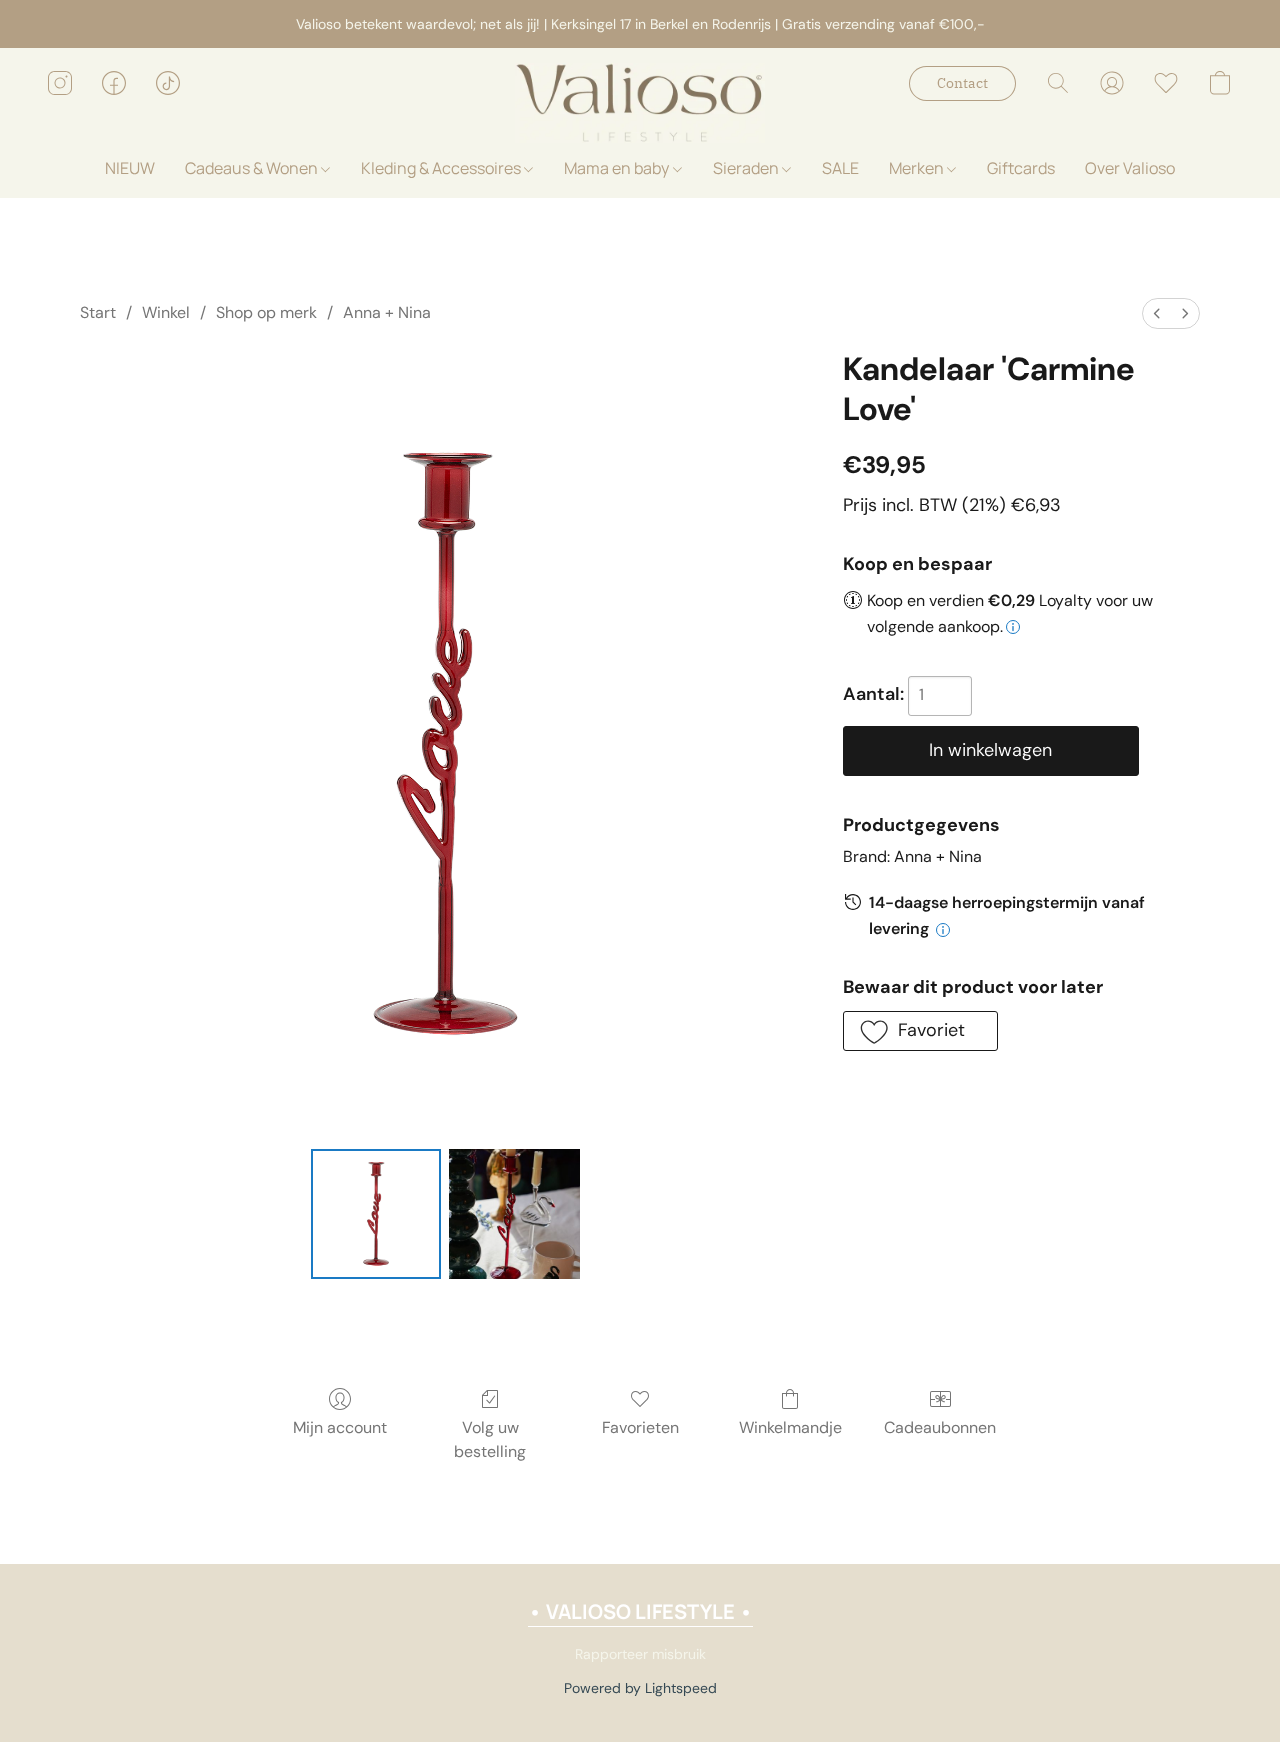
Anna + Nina (387, 312)
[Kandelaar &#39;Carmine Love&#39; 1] (514, 1214)
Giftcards (1021, 168)
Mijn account (340, 1427)
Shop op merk (266, 312)
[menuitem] (1157, 313)
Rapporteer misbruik (640, 1654)
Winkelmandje (790, 1427)
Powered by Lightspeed (640, 1688)
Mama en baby (618, 168)
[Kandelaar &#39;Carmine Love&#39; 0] (376, 1214)
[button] (640, 103)
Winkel (166, 312)
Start (98, 312)
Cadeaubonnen (940, 1427)
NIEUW (130, 168)
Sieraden (747, 168)
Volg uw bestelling (490, 1439)
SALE (840, 168)
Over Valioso (1130, 168)
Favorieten (640, 1427)
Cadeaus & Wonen (253, 168)
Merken (918, 168)
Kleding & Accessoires (442, 168)
